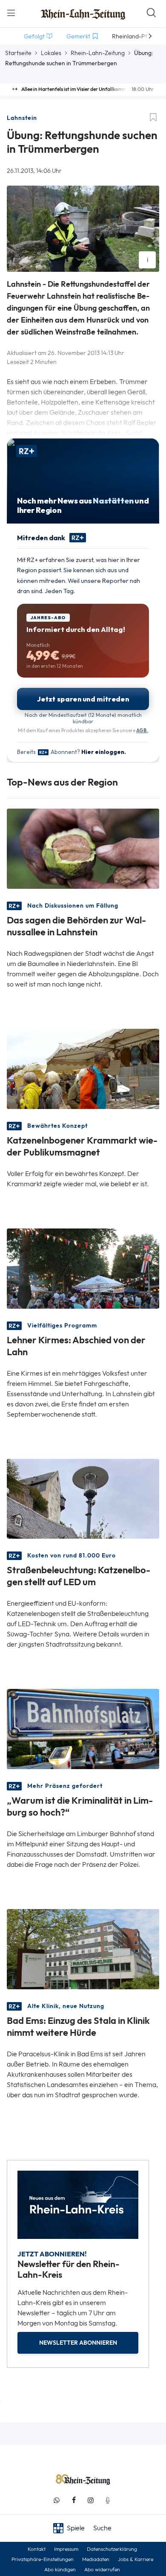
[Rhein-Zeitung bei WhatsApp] (57, 2500)
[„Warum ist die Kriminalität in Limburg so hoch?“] (83, 1728)
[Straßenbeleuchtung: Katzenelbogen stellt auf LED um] (83, 1498)
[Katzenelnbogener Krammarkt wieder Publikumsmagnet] (83, 1068)
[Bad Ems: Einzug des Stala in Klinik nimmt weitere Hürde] (83, 1949)
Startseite (18, 53)
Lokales (51, 53)
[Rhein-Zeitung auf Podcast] (108, 2500)
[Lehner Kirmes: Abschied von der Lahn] (83, 1268)
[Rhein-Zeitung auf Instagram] (91, 2500)
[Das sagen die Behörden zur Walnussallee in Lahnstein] (83, 848)
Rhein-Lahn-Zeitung (98, 53)
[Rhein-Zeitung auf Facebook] (74, 2500)
